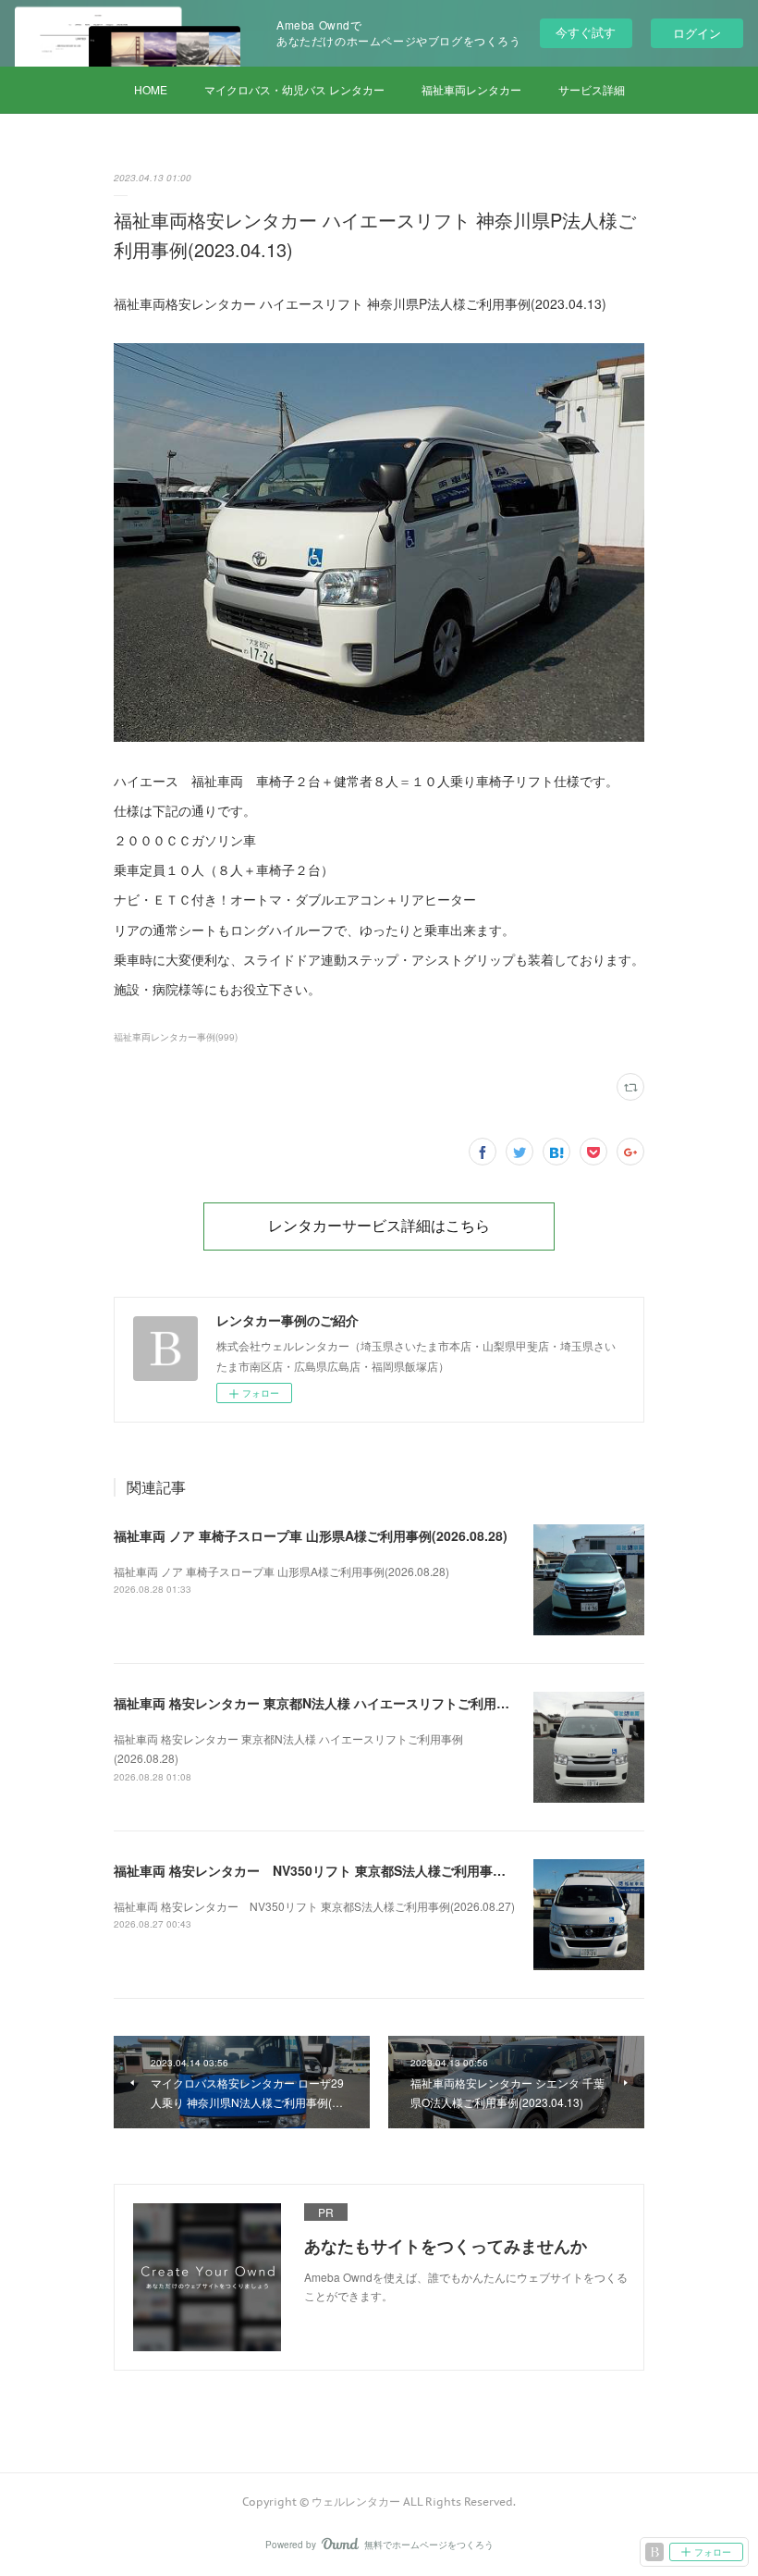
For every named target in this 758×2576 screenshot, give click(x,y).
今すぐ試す (586, 32)
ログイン (697, 33)
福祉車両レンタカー (471, 89)
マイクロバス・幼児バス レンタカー (294, 89)
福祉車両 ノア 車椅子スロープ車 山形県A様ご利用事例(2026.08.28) (311, 1535)
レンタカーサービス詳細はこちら (379, 1226)
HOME (151, 89)
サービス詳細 (592, 89)
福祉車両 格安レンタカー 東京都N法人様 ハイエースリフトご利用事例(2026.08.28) (356, 1703)
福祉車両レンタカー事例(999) (176, 1037)
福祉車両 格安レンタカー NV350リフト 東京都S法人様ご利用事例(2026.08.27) (348, 1870)
